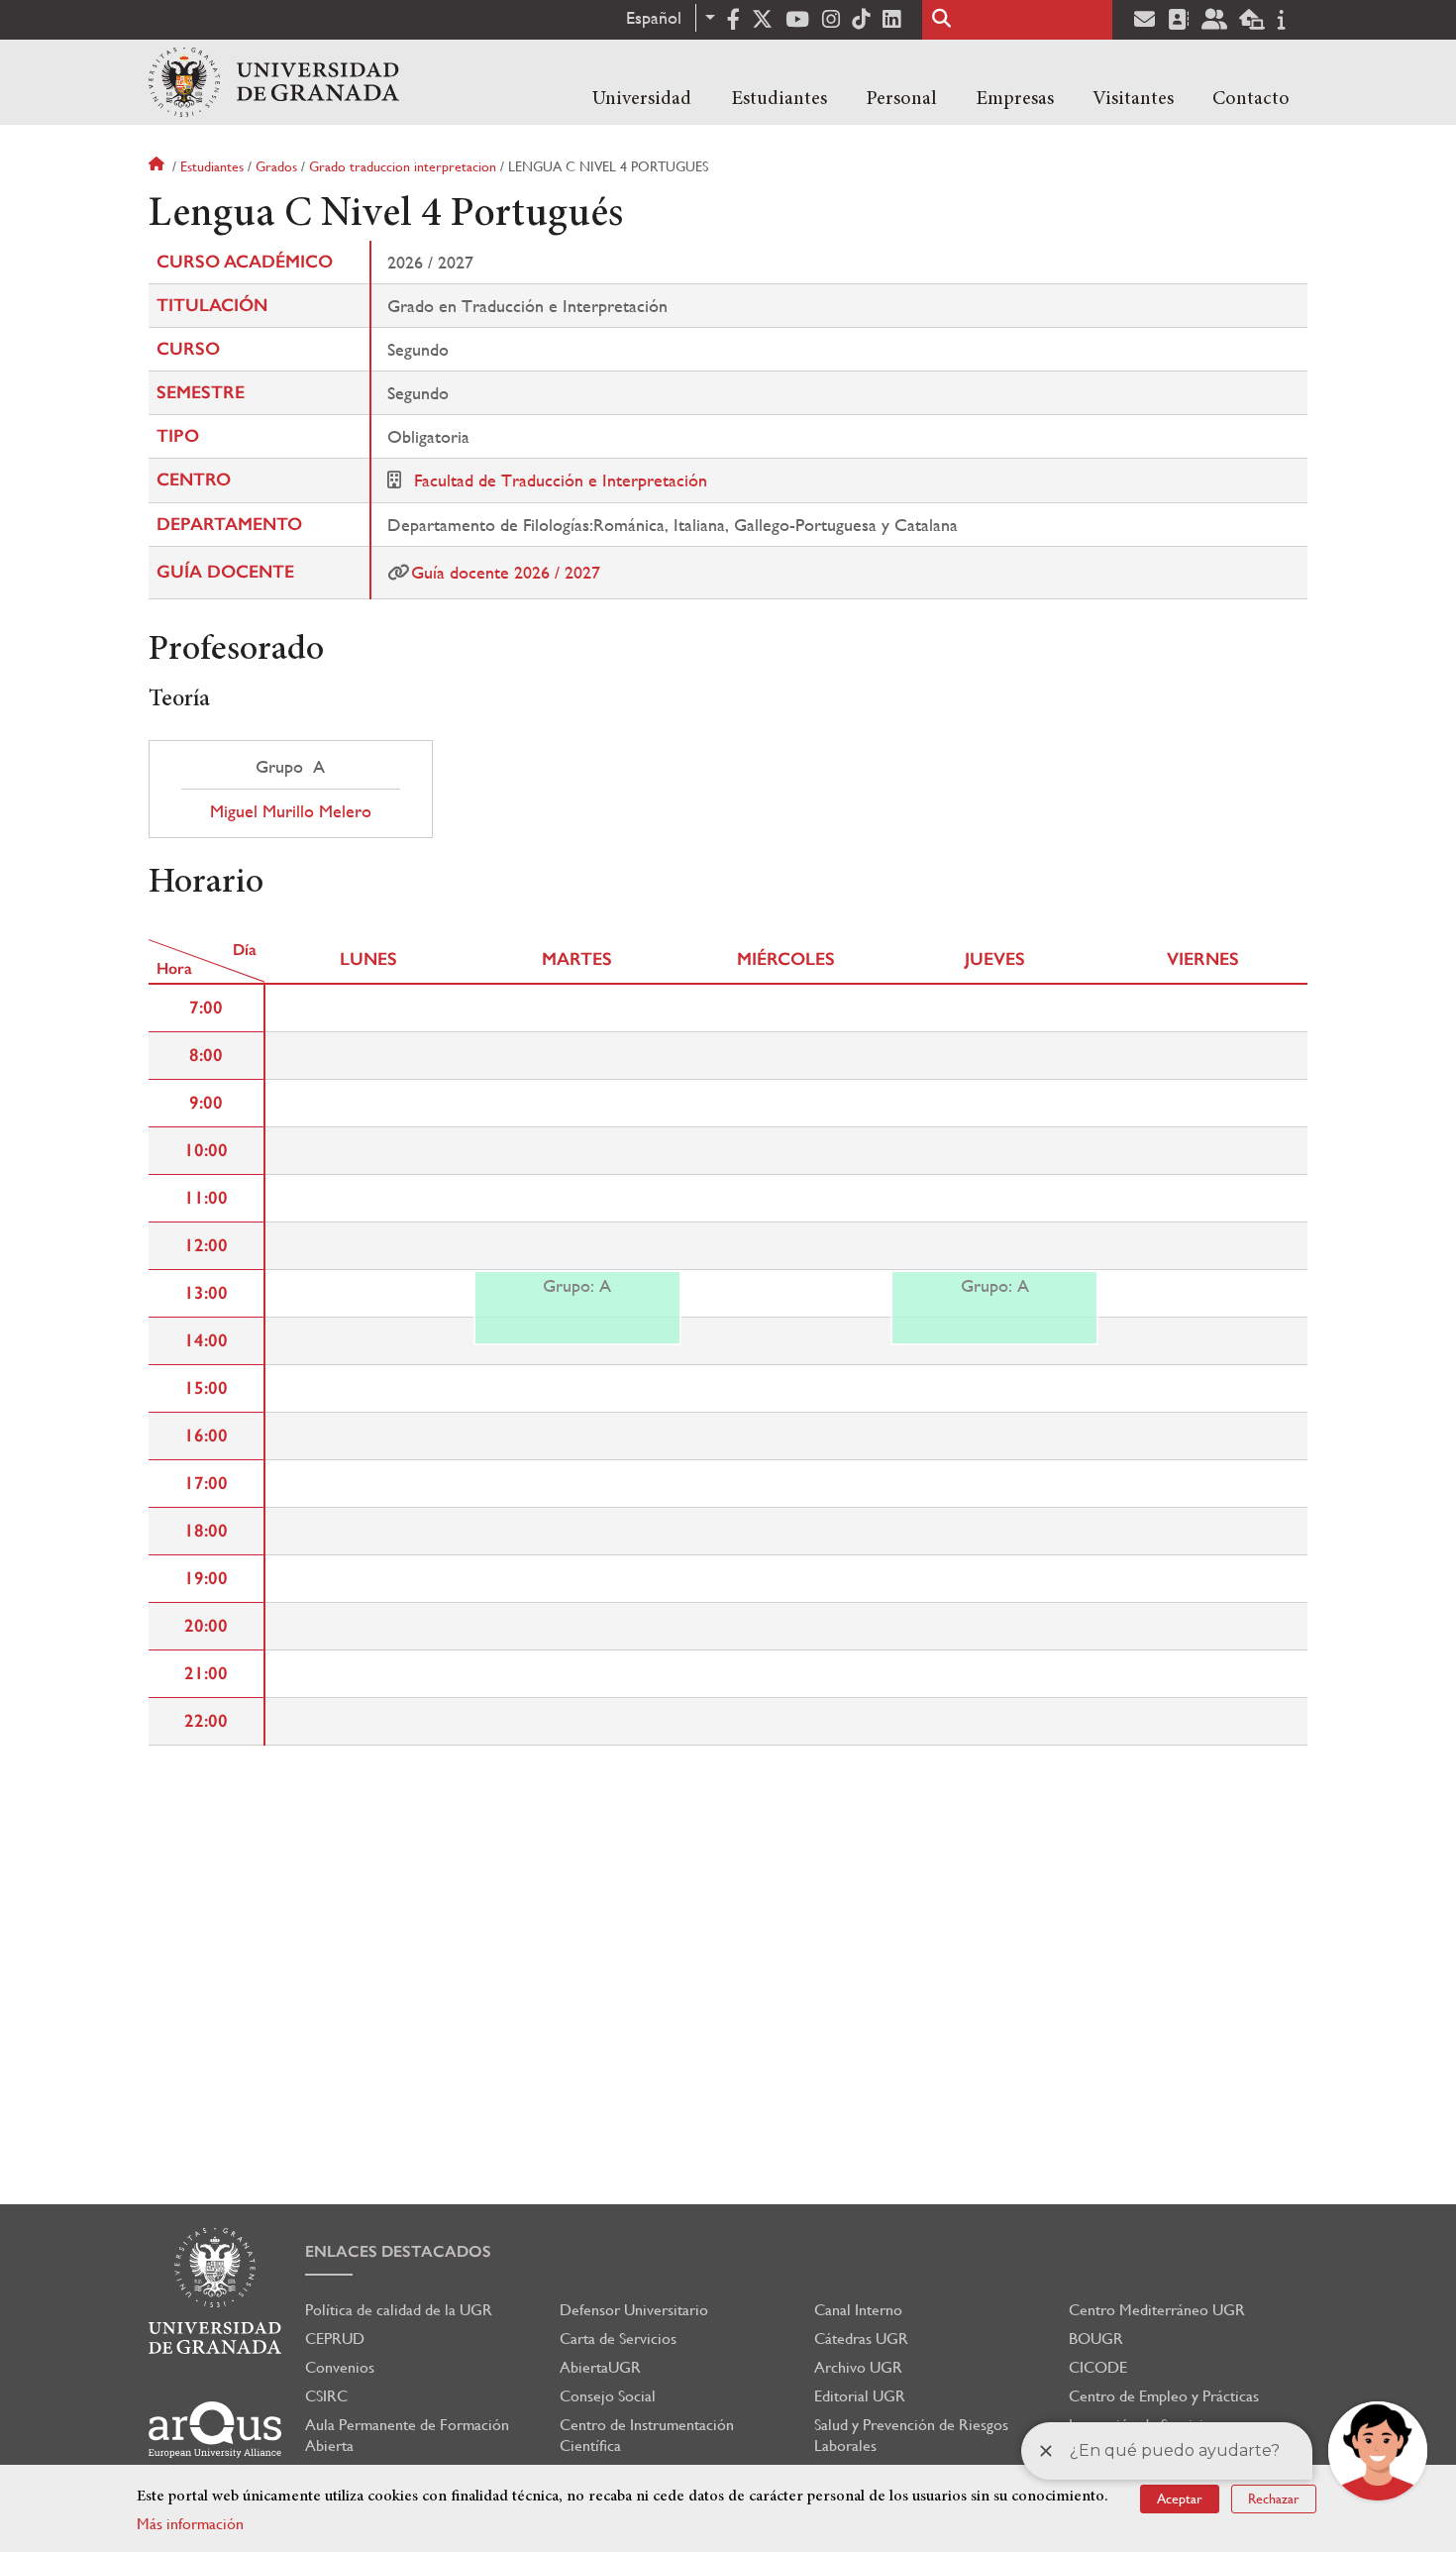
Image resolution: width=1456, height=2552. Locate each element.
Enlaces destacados (398, 2251)
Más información (190, 2524)
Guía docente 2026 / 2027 (506, 572)
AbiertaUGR (600, 2367)
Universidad (642, 99)
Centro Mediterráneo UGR (1157, 2310)
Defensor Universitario (634, 2310)
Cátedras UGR (861, 2339)
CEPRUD (335, 2339)
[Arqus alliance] (215, 2430)
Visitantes (1133, 99)
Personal (901, 99)
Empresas (1015, 99)
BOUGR (1096, 2339)
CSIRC (326, 2396)
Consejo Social (608, 2396)
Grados (276, 166)
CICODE (1098, 2367)
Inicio (158, 166)
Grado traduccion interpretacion (403, 166)
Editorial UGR (860, 2396)
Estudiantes (779, 99)
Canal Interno (858, 2310)
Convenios (340, 2367)
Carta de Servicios (618, 2339)
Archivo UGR (858, 2367)
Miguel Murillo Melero (291, 811)
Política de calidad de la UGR (399, 2310)
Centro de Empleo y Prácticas (1164, 2396)
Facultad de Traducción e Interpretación (561, 480)
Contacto (1251, 99)
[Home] (274, 82)
